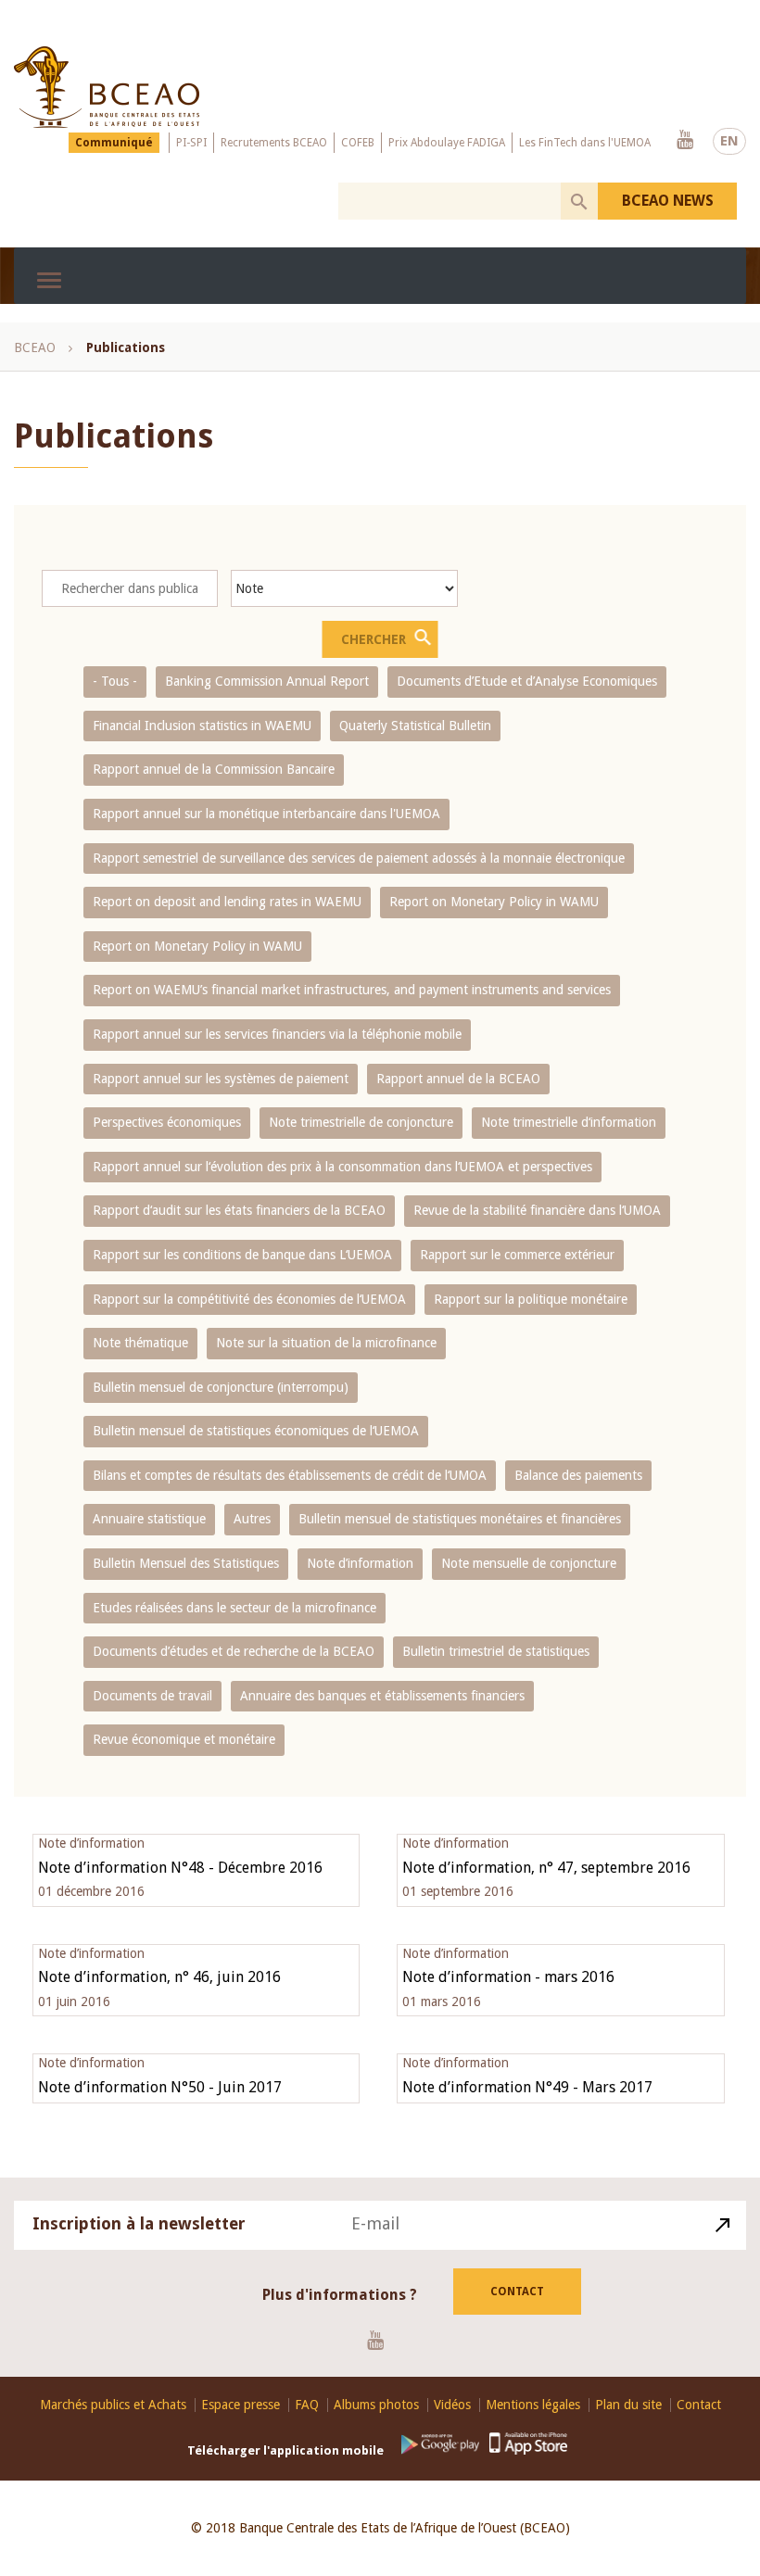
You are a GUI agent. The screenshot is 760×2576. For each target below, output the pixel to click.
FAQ (307, 2405)
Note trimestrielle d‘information (569, 1122)
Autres (252, 1519)
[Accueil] (107, 87)
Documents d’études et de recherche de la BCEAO (234, 1651)
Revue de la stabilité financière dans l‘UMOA (537, 1210)
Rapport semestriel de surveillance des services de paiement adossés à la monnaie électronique (359, 858)
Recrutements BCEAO (274, 143)
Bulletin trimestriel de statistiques (496, 1651)
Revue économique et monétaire (184, 1739)
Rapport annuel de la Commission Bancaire (214, 769)
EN (729, 141)
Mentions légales (533, 2405)
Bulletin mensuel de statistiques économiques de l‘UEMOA (256, 1431)
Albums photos (376, 2405)
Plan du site (628, 2405)
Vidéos (452, 2405)
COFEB (358, 143)
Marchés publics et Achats (113, 2405)
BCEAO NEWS (668, 201)
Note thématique (140, 1343)
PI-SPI (191, 143)
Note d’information (360, 1563)
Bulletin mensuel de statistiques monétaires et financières (460, 1519)
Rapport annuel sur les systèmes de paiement (221, 1079)
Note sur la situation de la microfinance (326, 1343)
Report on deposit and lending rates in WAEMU (227, 902)
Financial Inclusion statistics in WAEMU (202, 726)
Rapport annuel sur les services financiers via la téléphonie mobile (277, 1034)
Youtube (685, 141)
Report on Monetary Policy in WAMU (494, 902)
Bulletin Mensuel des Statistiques (186, 1563)
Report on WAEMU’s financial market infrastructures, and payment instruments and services (352, 990)
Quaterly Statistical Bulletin (415, 726)
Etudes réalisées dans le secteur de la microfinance (234, 1608)
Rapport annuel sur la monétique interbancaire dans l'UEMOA (266, 814)
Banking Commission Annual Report (267, 681)
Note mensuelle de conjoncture (529, 1563)
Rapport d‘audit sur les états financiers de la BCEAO (239, 1210)
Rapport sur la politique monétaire (531, 1299)
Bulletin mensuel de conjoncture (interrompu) (221, 1387)
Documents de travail (152, 1696)
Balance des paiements (578, 1475)
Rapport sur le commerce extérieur (517, 1255)
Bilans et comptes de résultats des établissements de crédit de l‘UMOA (290, 1475)
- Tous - (115, 681)
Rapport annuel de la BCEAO (458, 1079)
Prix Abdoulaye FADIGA (447, 143)
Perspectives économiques (167, 1122)
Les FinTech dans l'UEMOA (585, 143)
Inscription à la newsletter (139, 2223)
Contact (517, 2292)
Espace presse (241, 2405)
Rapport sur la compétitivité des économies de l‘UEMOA (249, 1299)
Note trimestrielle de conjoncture (361, 1122)
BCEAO (35, 347)
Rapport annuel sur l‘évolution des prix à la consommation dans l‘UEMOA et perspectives (342, 1167)
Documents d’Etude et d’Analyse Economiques (527, 681)
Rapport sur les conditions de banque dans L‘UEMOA (242, 1255)
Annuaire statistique (149, 1519)
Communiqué (114, 143)
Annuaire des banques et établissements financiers (382, 1696)
